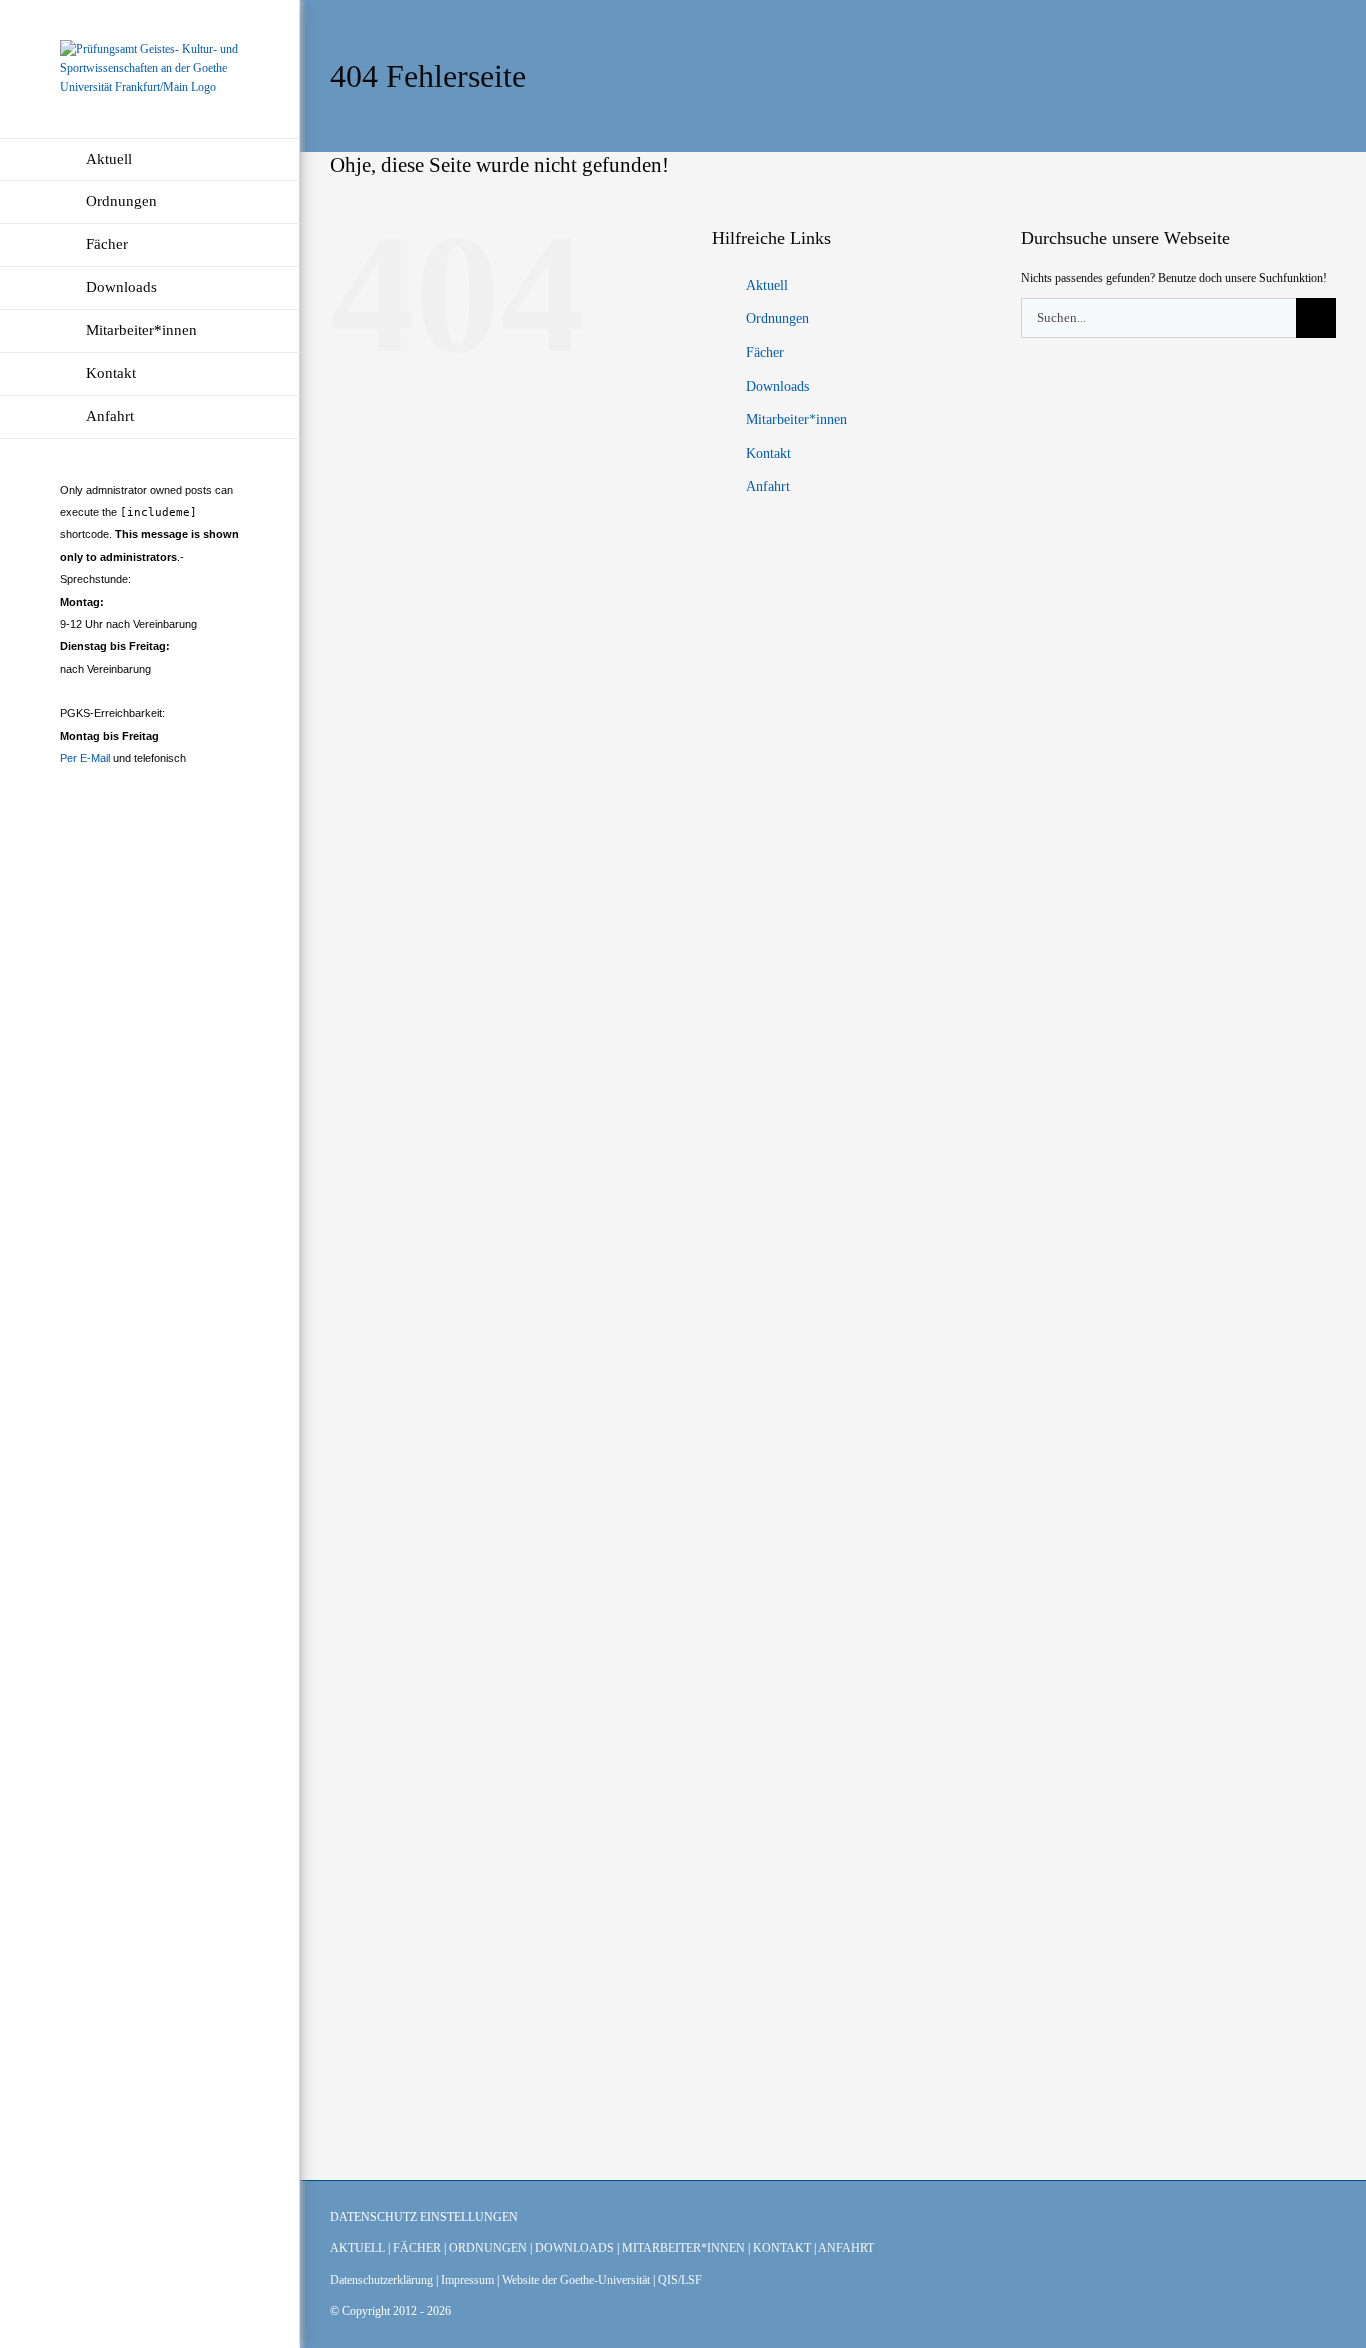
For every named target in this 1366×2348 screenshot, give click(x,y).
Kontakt (768, 453)
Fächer (765, 352)
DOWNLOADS (574, 2248)
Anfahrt (768, 486)
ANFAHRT (846, 2248)
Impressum (467, 2280)
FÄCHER (417, 2248)
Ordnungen (777, 318)
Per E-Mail (85, 758)
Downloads (777, 386)
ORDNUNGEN (488, 2248)
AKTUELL (357, 2248)
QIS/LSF (680, 2280)
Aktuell (767, 285)
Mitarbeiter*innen (796, 419)
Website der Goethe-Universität (576, 2280)
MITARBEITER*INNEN (683, 2248)
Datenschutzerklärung (381, 2280)
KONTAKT (782, 2248)
